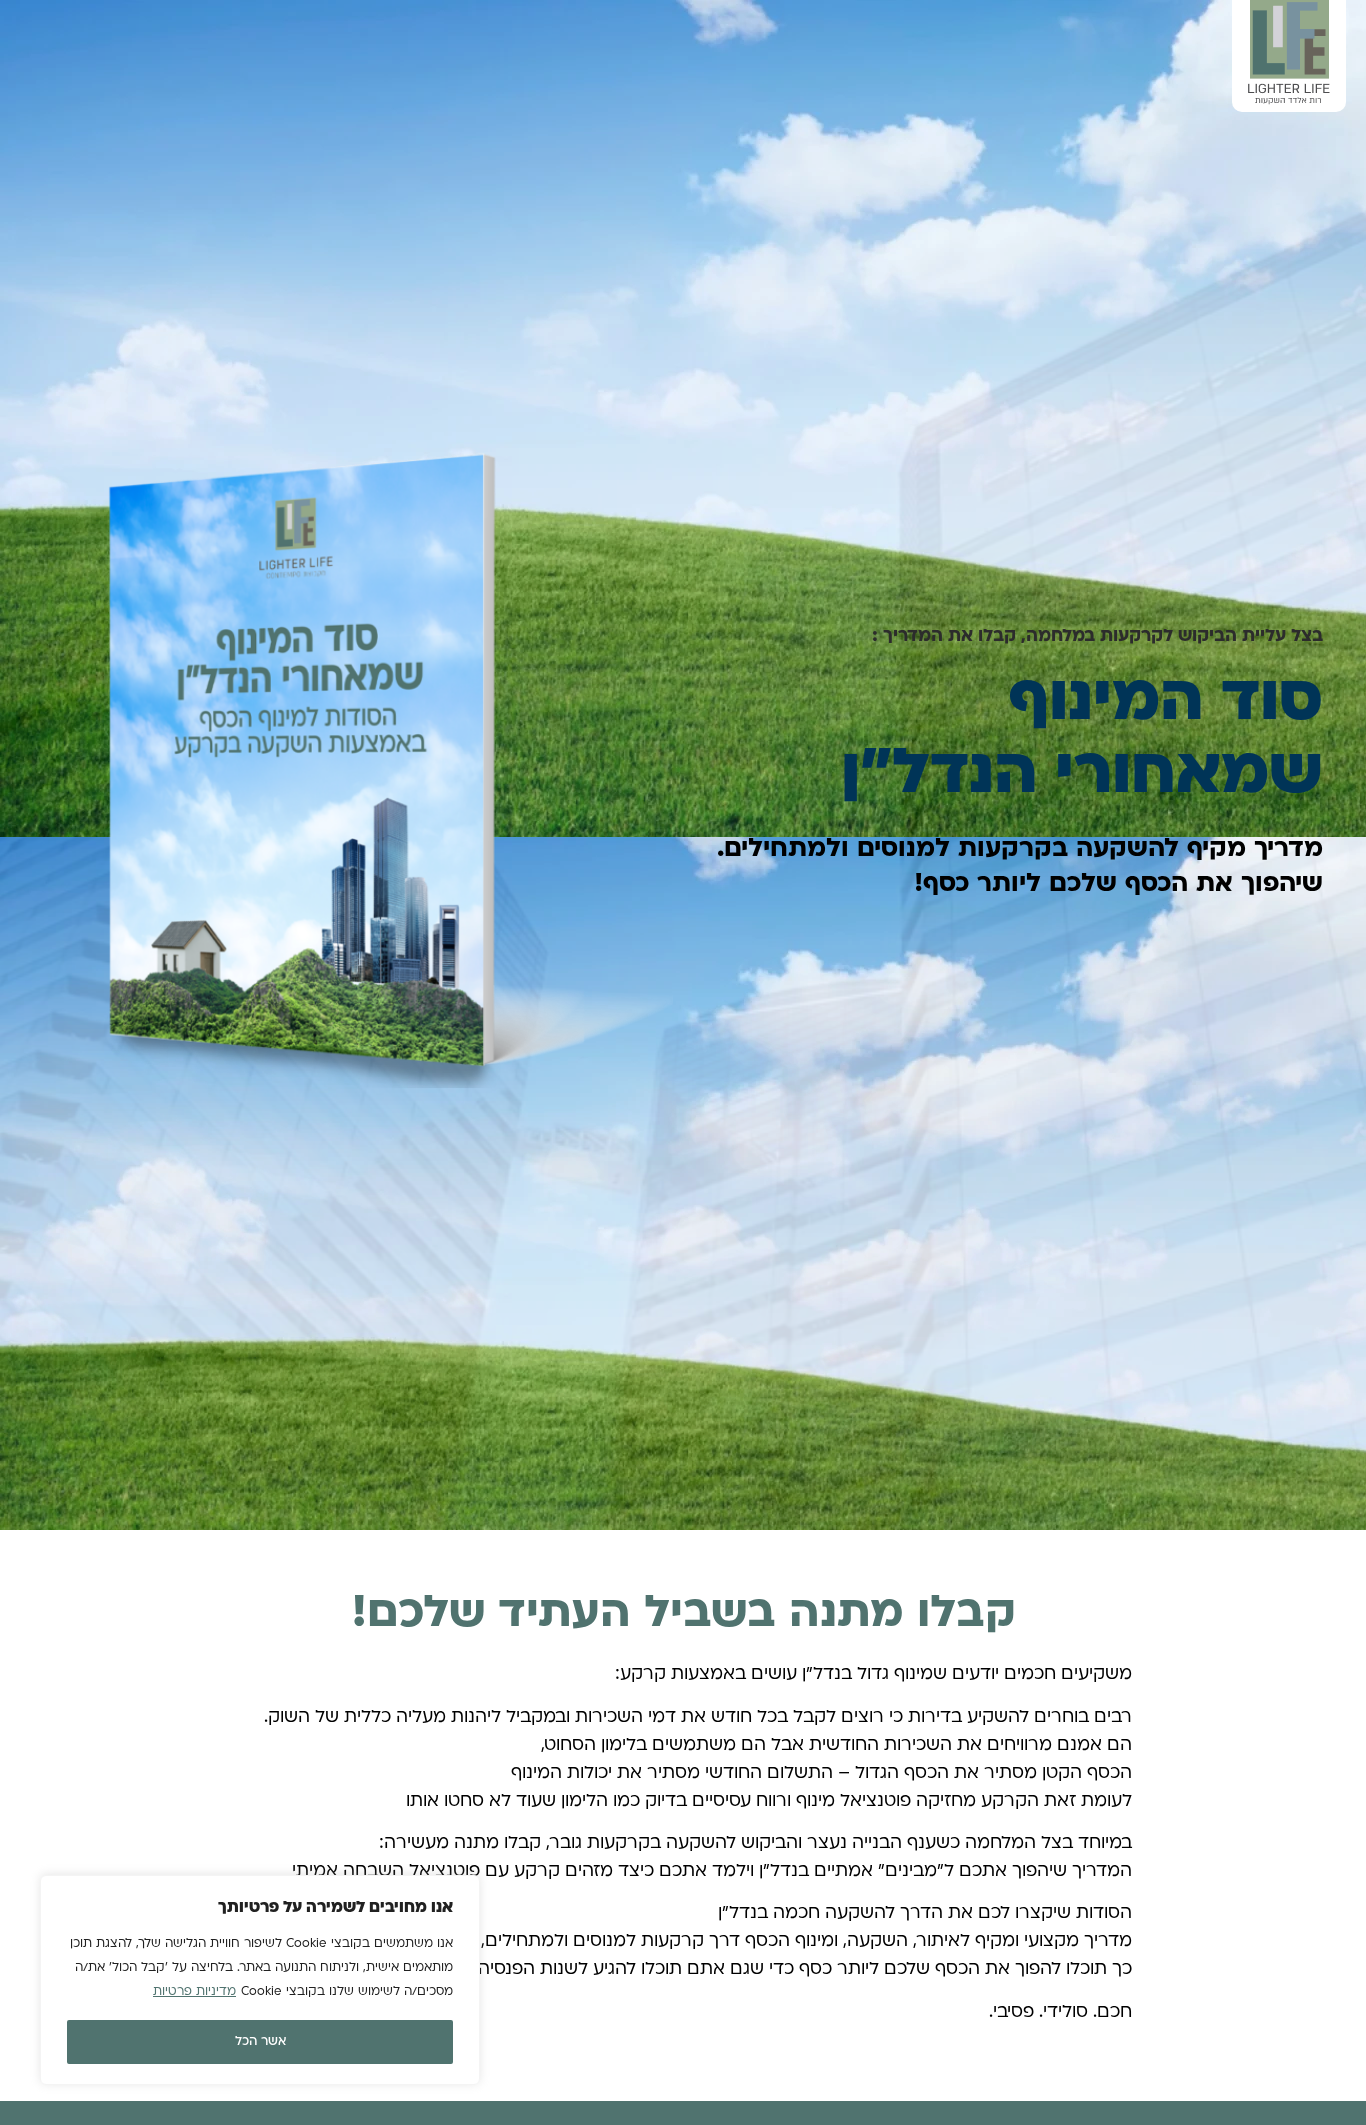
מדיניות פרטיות (194, 1992)
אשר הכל (260, 2042)
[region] (260, 1980)
